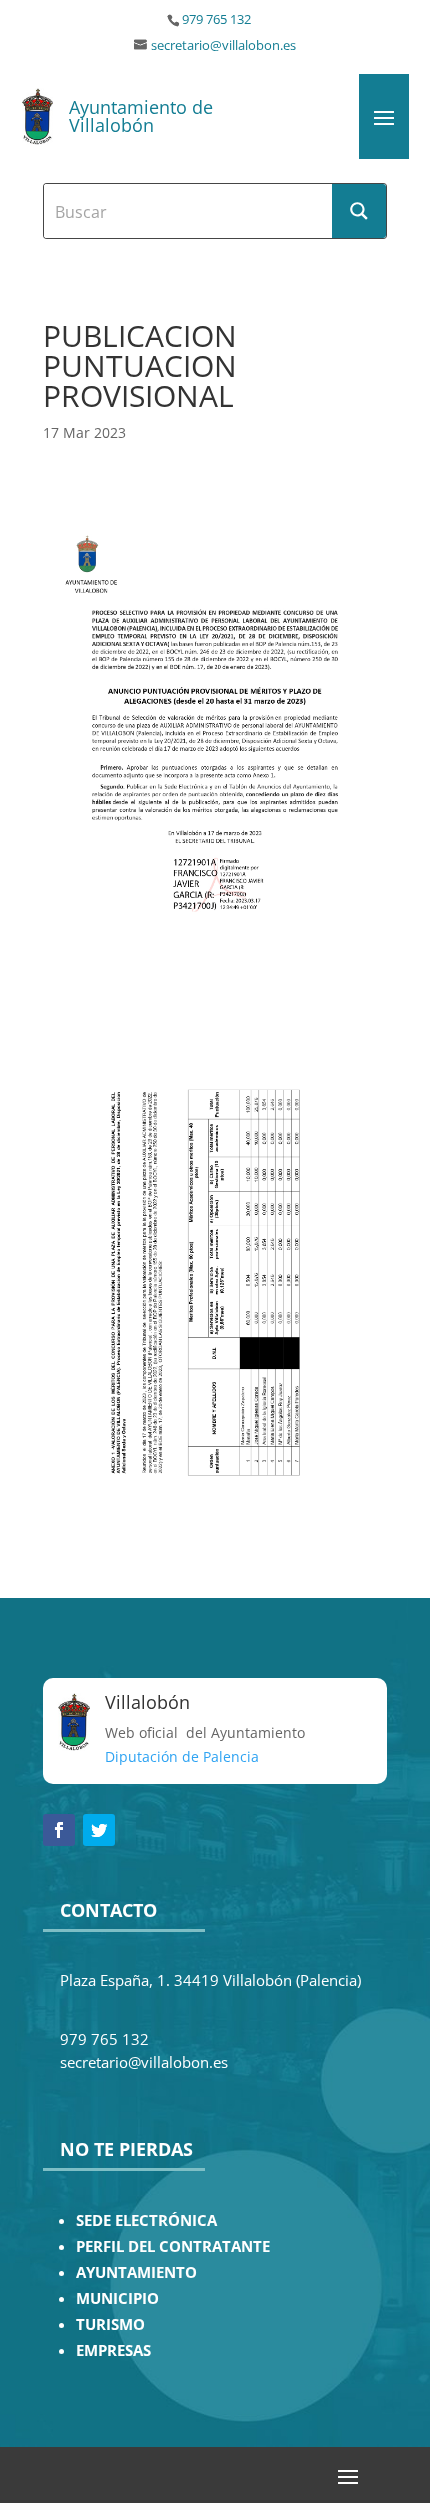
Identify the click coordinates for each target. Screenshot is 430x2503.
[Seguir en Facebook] (59, 1830)
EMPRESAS (113, 2350)
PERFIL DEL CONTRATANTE (173, 2246)
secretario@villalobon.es (223, 45)
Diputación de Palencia (182, 1756)
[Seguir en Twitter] (99, 1830)
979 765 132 (216, 19)
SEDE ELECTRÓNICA (146, 2220)
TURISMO (110, 2324)
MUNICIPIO (117, 2298)
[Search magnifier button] (359, 211)
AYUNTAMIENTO (136, 2272)
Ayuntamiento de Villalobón (141, 116)
